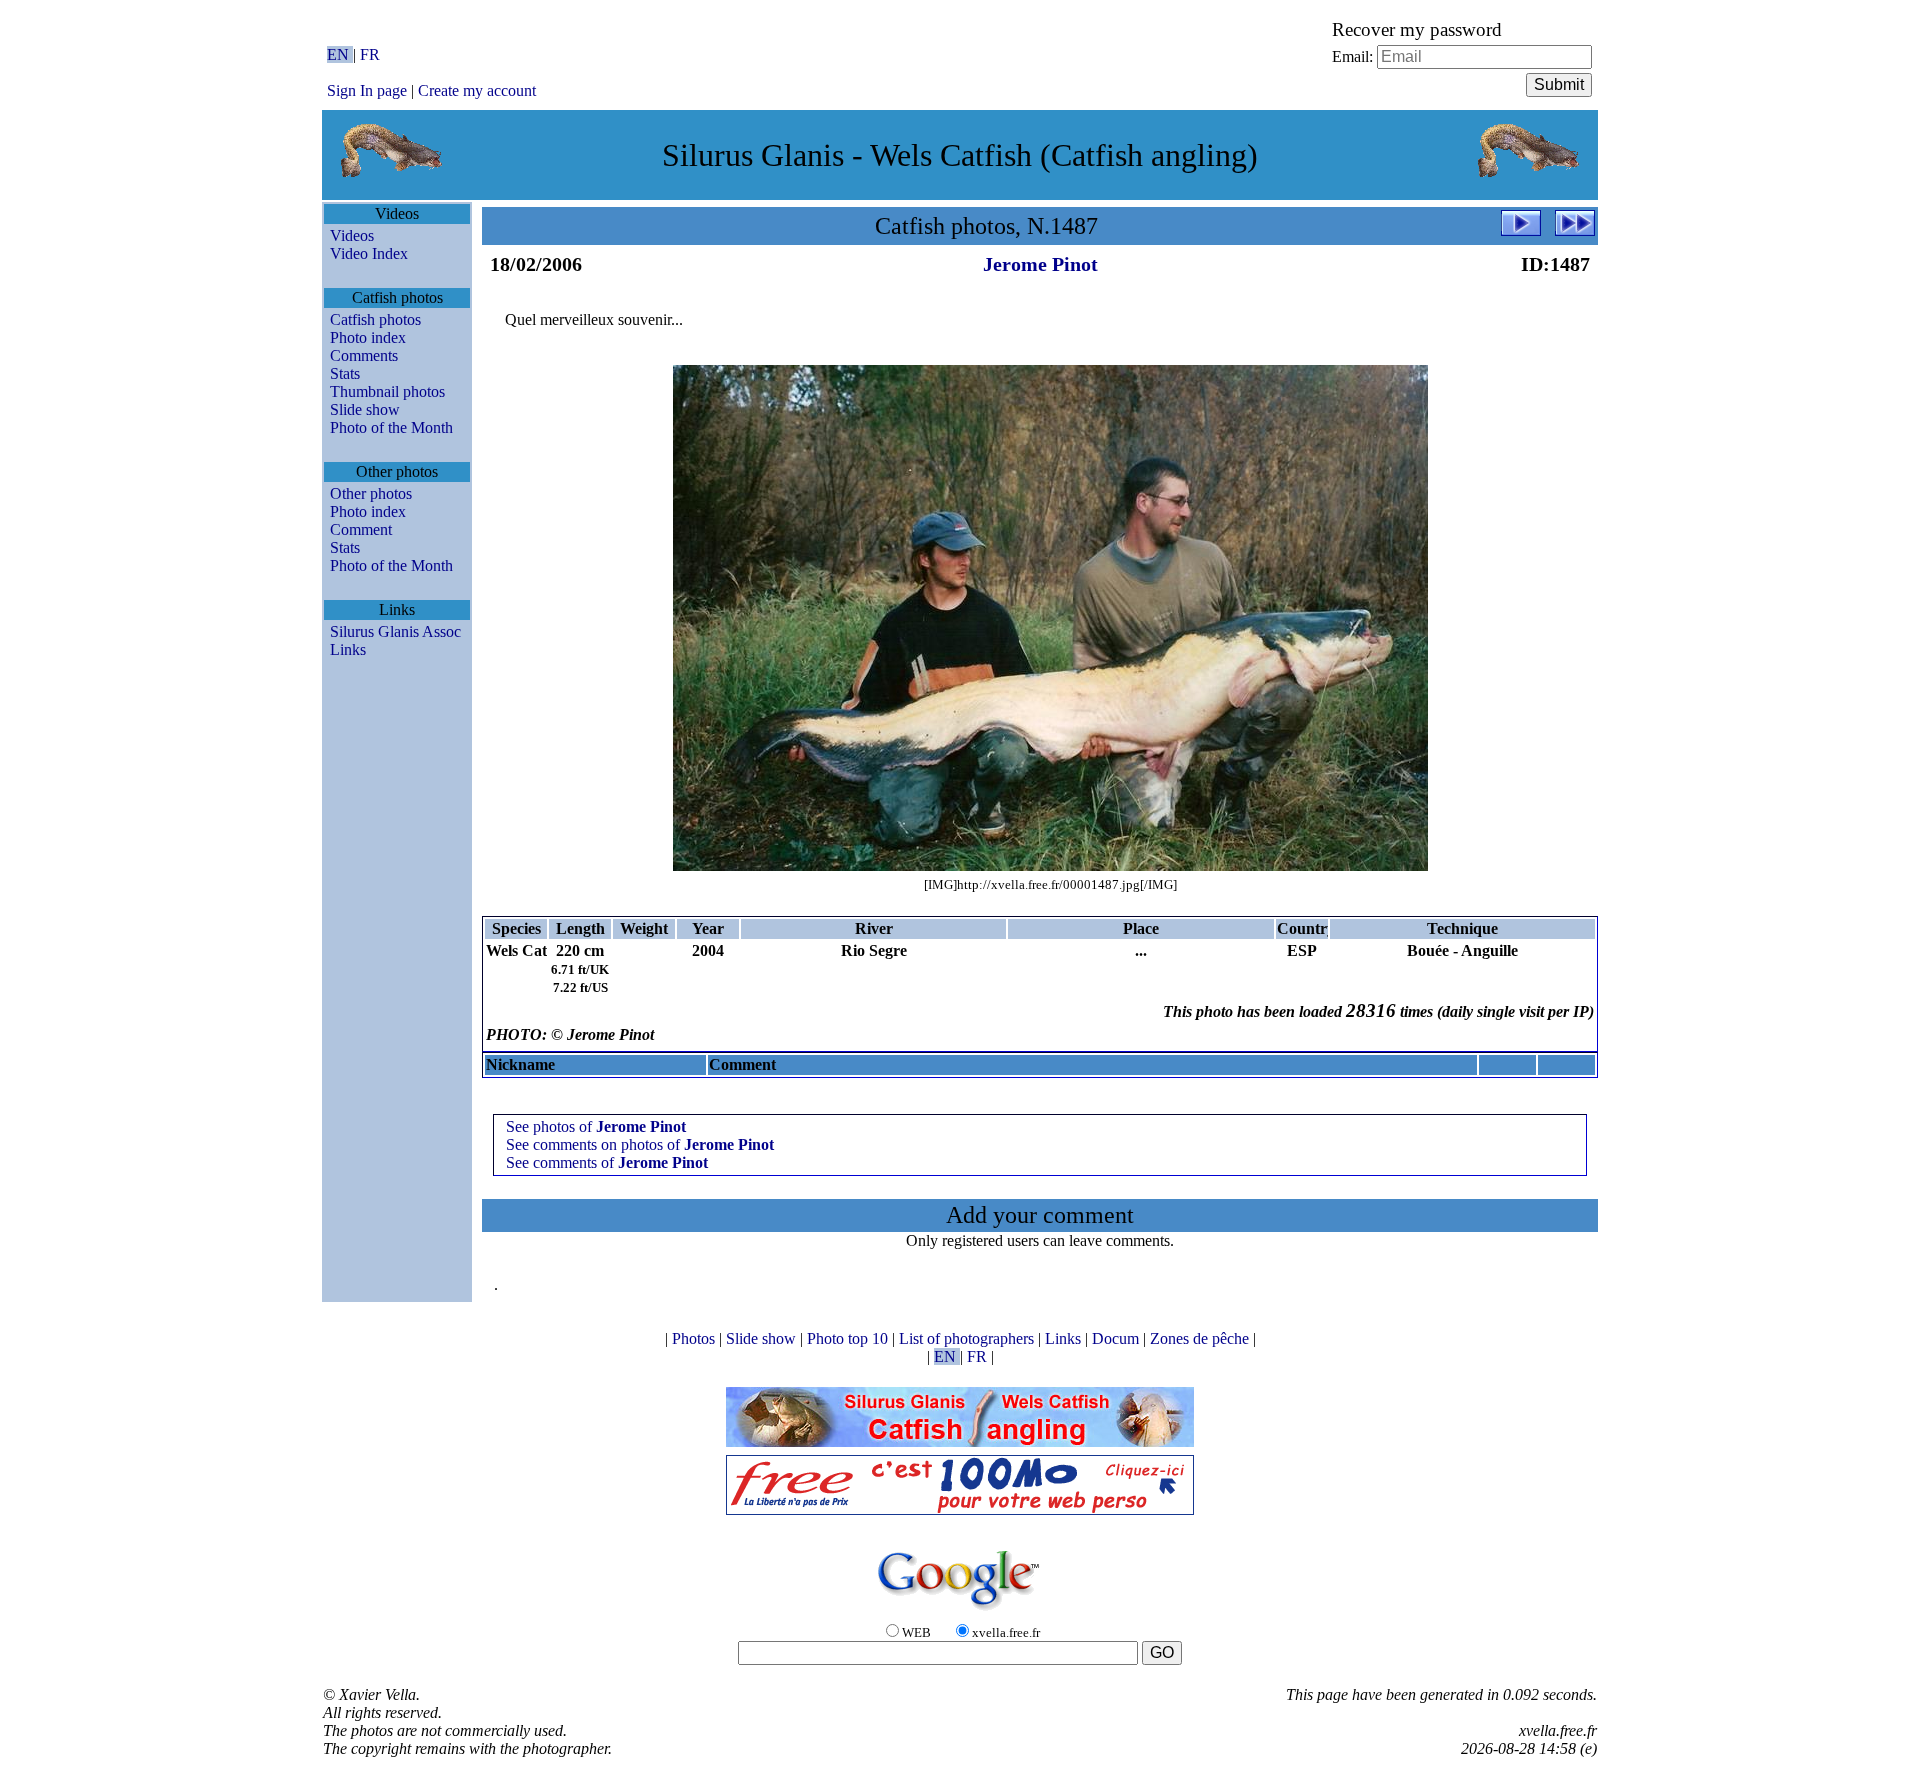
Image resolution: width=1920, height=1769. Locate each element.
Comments (364, 355)
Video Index (369, 253)
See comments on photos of (640, 1144)
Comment (361, 529)
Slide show (365, 409)
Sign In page (367, 90)
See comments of (607, 1162)
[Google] (960, 1611)
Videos (352, 235)
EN (340, 54)
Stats (345, 373)
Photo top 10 (849, 1338)
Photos (695, 1338)
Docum (1117, 1338)
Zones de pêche (1201, 1338)
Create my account (477, 90)
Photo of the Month (391, 427)
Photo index (368, 337)
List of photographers (968, 1338)
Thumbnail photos (387, 391)
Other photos (371, 493)
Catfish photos (375, 319)
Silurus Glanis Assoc (395, 631)
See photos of (596, 1126)
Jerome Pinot (1040, 264)
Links (348, 649)
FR (370, 54)
